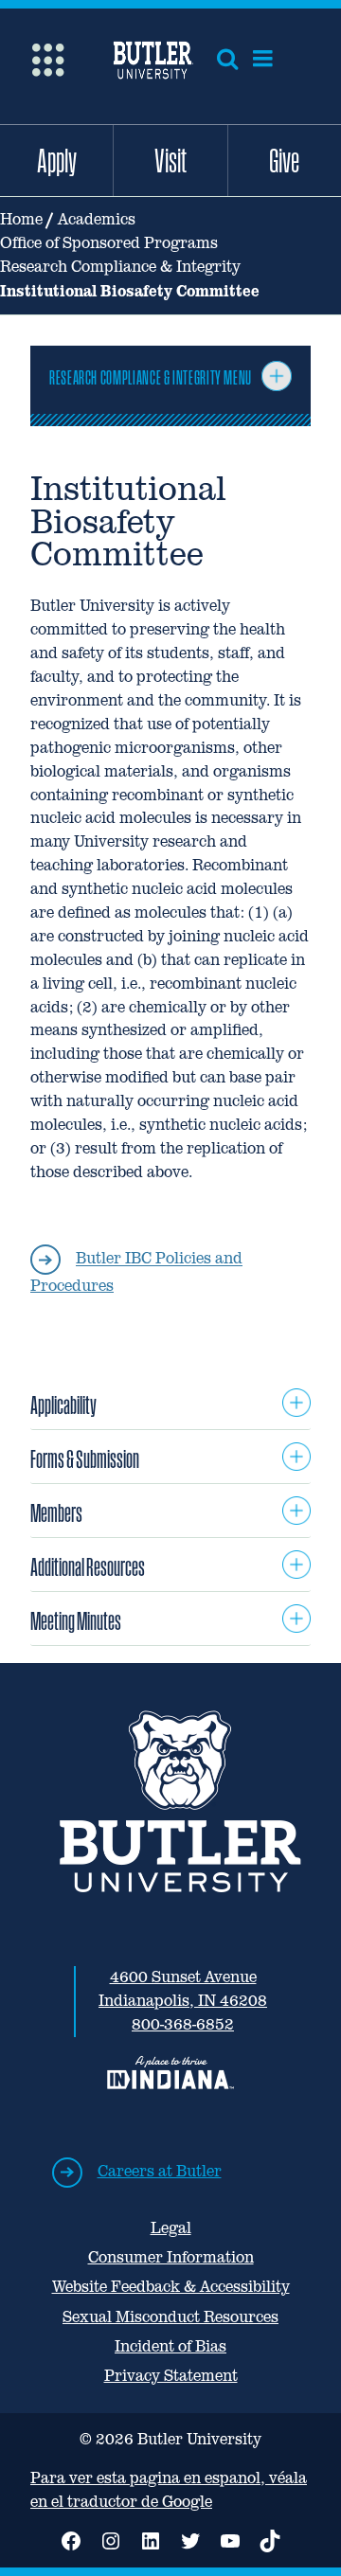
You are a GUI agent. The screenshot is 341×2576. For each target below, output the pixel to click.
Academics (97, 219)
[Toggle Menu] (277, 376)
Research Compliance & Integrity (120, 267)
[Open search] (227, 59)
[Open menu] (263, 59)
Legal (171, 2228)
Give (284, 160)
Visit (170, 160)
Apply (57, 160)
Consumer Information (171, 2257)
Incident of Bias (170, 2346)
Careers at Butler (160, 2171)
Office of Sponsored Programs (109, 243)
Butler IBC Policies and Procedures (136, 1273)
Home (21, 219)
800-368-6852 (183, 2024)
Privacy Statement (171, 2376)
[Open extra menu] (48, 58)
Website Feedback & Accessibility (171, 2287)
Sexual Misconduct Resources (170, 2317)
